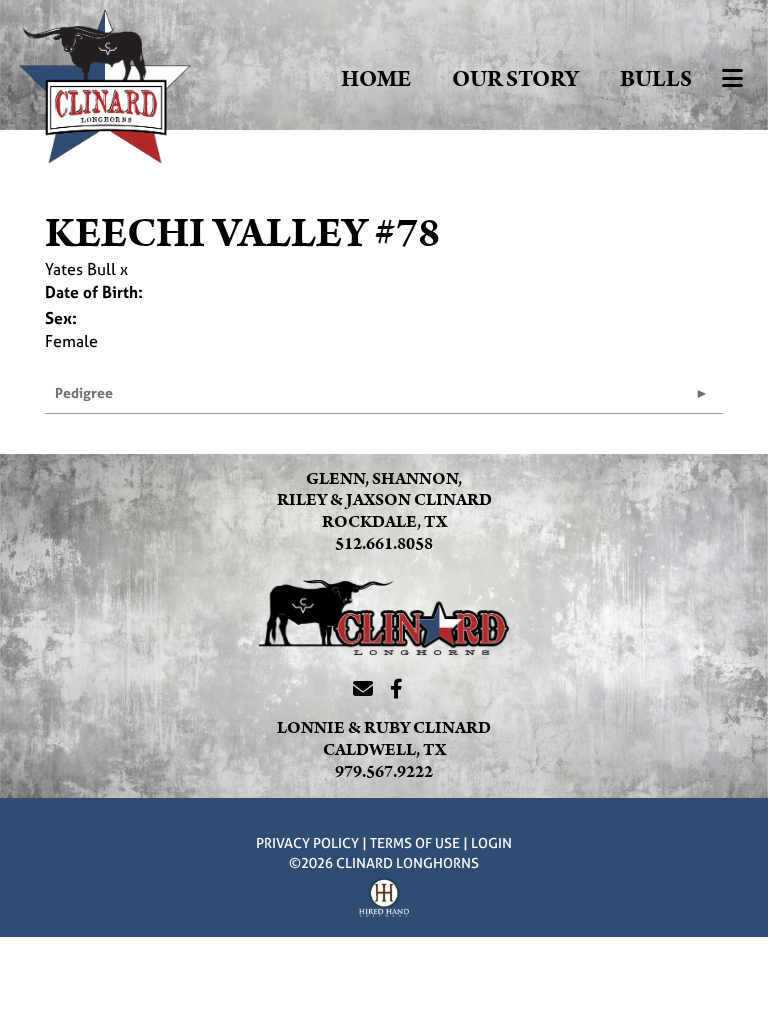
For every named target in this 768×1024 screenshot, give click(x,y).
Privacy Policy (307, 842)
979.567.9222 (384, 772)
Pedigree (84, 392)
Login (491, 842)
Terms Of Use (415, 842)
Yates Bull (80, 269)
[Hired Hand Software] (384, 900)
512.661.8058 (384, 544)
